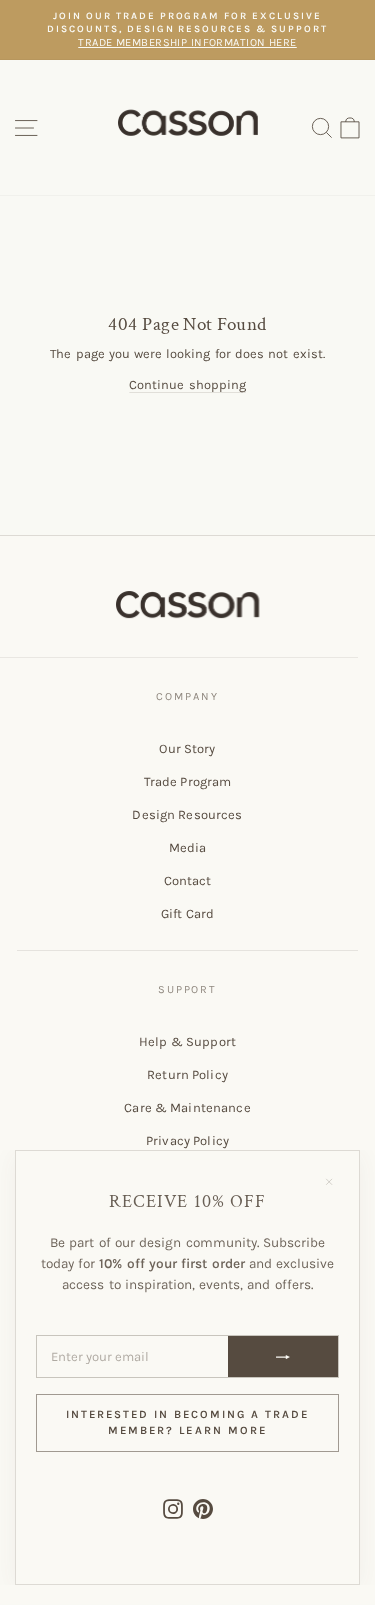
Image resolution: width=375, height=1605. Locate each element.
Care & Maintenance (187, 1107)
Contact (188, 880)
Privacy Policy (187, 1140)
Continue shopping (187, 384)
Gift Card (187, 913)
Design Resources (187, 814)
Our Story (187, 748)
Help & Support (187, 1041)
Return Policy (187, 1074)
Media (188, 847)
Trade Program (188, 781)
